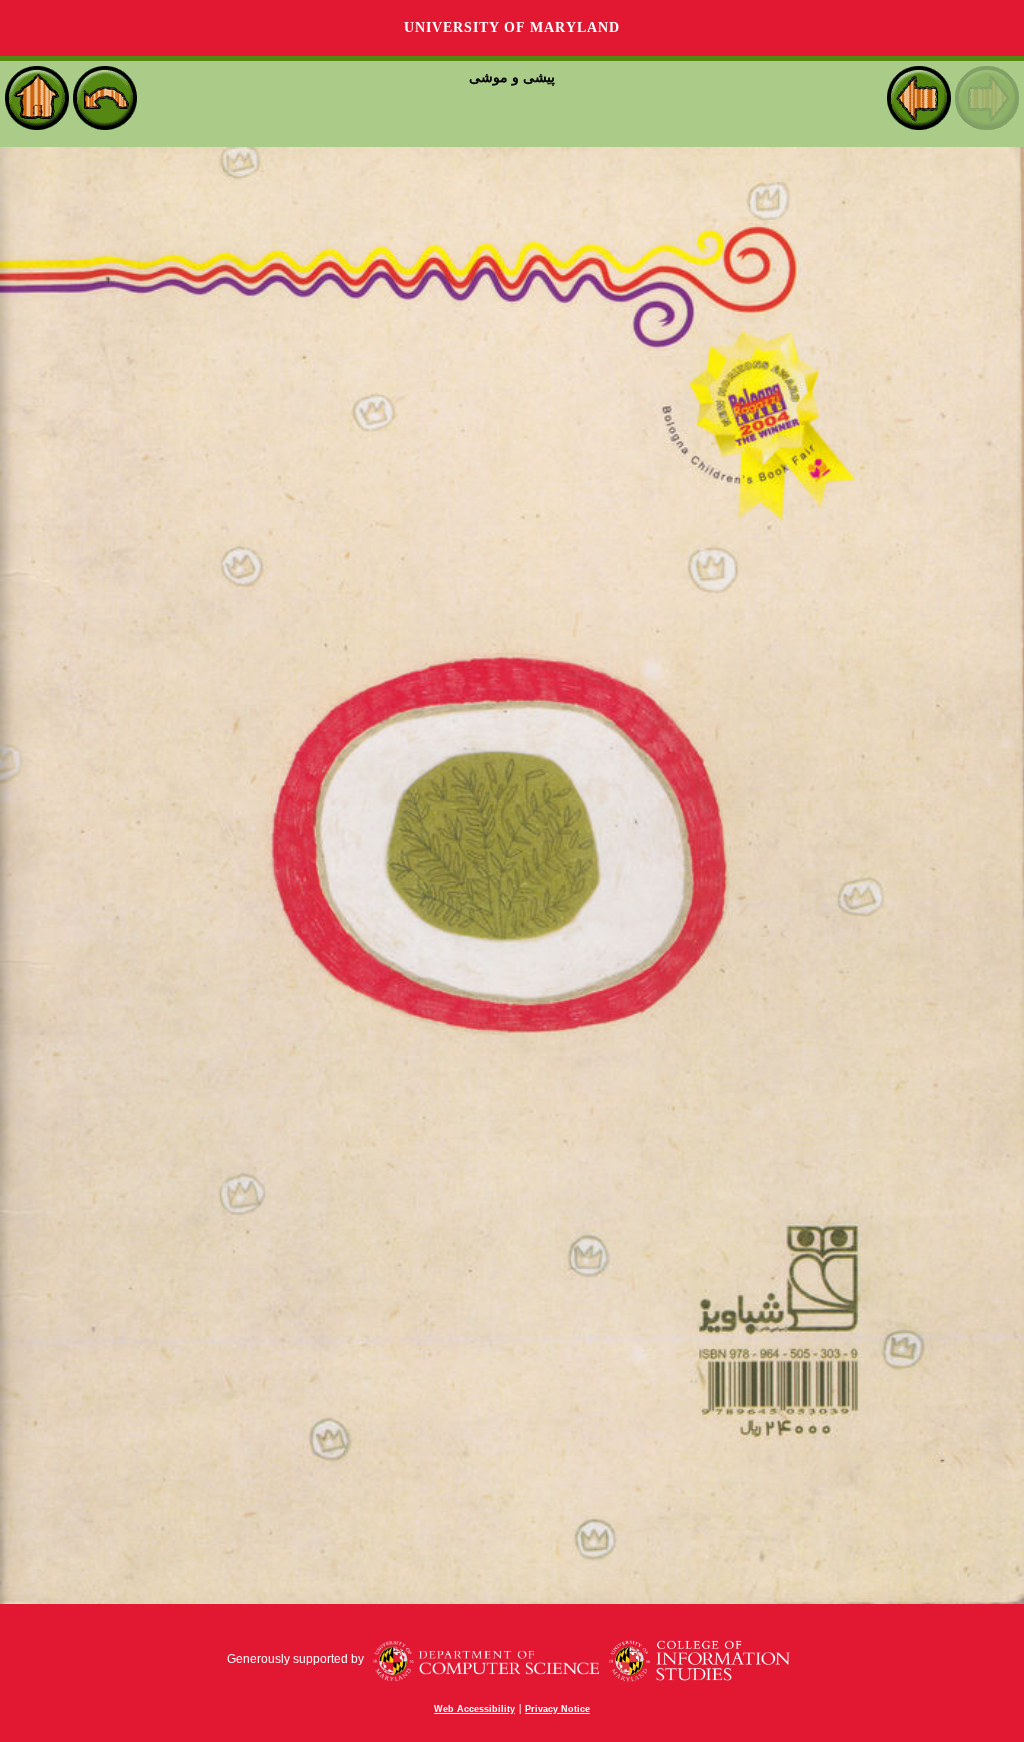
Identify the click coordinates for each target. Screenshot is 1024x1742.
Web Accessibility (474, 1709)
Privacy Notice (557, 1709)
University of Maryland (512, 27)
